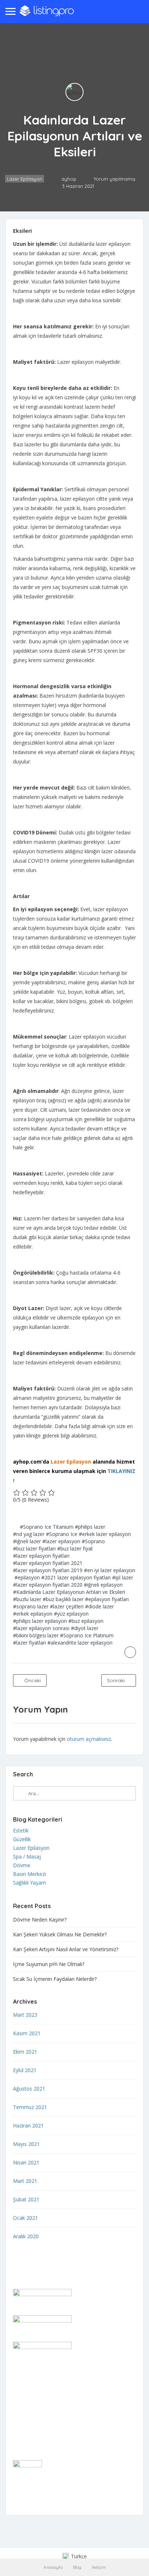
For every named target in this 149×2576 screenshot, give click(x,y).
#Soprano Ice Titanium (47, 1527)
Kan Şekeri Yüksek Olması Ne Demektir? (60, 1934)
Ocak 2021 (25, 2218)
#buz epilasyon (86, 1621)
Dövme (22, 1865)
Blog (77, 2567)
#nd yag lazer (29, 1534)
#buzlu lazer (27, 1599)
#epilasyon (27, 1577)
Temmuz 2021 (30, 2107)
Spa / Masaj (27, 1857)
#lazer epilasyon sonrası (41, 1628)
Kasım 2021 (27, 2033)
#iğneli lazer (27, 1541)
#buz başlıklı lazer (63, 1599)
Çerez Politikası (31, 2415)
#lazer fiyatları (29, 1643)
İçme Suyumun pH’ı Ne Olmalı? (49, 1964)
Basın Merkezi (29, 1874)
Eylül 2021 (25, 2070)
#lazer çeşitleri (67, 1606)
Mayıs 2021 (26, 2144)
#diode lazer (99, 1606)
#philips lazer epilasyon (40, 1621)
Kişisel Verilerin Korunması (44, 2434)
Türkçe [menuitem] (79, 2556)
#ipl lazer (123, 1577)
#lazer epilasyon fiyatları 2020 (48, 1585)
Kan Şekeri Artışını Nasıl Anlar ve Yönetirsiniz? (66, 1949)
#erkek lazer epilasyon (105, 1534)
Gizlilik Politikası (31, 2406)
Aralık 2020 (26, 2236)
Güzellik (22, 1839)
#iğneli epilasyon (103, 1585)
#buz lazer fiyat (75, 1548)
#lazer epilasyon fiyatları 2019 (48, 1570)
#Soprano (93, 1541)
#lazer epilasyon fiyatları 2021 (48, 1563)
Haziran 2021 (28, 2125)
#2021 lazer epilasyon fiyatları (76, 1577)
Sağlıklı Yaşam (29, 1883)
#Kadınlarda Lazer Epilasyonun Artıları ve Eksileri (69, 1592)
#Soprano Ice (62, 1534)
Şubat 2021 (26, 2199)
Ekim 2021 (25, 2052)
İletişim (99, 2567)
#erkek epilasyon (33, 1614)
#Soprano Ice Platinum (87, 1635)
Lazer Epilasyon (25, 179)
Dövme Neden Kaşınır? (40, 1920)
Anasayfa (53, 2567)
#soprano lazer (31, 1606)
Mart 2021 (25, 2181)
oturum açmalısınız (89, 1739)
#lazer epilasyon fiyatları (41, 1556)
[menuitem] (74, 2557)
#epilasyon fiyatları (107, 1599)
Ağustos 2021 (29, 2089)
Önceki (32, 1680)
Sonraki (117, 1680)
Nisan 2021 (26, 2162)
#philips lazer (90, 1527)
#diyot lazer (85, 1628)
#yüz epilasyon (71, 1614)
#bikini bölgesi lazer (36, 1635)
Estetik (21, 1830)
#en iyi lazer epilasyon (110, 1570)
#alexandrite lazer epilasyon (80, 1643)
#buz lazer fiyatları (34, 1548)
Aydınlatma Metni (33, 2425)
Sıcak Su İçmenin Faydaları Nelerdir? (55, 1979)
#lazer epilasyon (61, 1541)
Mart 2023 (25, 2015)
